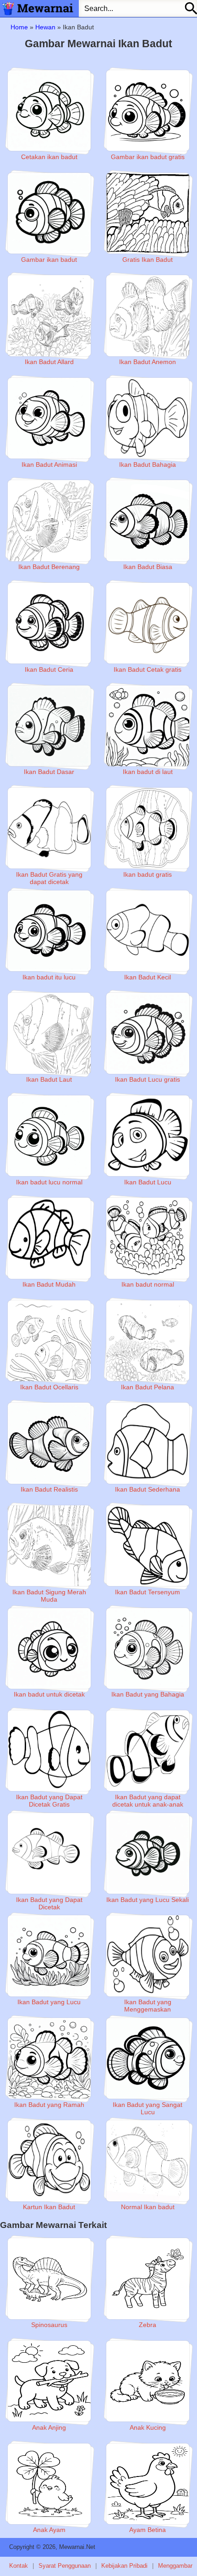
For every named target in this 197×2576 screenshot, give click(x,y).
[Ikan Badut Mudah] (49, 1238)
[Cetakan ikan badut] (49, 111)
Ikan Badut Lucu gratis (148, 1079)
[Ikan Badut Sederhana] (148, 1443)
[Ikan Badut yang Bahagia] (148, 1648)
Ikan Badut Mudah (49, 1284)
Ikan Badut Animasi (49, 464)
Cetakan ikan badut (49, 157)
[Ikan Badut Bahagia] (148, 418)
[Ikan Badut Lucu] (148, 1136)
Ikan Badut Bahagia (148, 464)
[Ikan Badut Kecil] (148, 931)
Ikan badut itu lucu (49, 977)
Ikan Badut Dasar (49, 772)
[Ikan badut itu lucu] (49, 931)
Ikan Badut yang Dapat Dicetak (49, 1903)
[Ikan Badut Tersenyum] (148, 1546)
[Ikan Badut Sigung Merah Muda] (49, 1546)
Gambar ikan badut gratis (148, 157)
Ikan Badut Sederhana (148, 1489)
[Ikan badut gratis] (148, 828)
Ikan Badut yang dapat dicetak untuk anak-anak (148, 1801)
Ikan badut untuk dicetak (49, 1694)
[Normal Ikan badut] (148, 2161)
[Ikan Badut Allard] (49, 315)
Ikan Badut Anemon (148, 362)
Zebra (148, 2325)
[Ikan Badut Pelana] (148, 1341)
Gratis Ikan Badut (148, 260)
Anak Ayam (49, 2530)
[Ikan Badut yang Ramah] (49, 2058)
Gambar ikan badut (49, 260)
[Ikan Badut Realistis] (49, 1443)
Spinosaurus (49, 2325)
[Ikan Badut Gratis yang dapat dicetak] (49, 828)
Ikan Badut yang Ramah (49, 2105)
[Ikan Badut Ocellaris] (49, 1341)
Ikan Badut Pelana (148, 1387)
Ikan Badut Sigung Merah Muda (49, 1596)
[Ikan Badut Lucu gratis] (148, 1033)
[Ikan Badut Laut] (49, 1033)
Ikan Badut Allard (49, 362)
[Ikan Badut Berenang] (49, 520)
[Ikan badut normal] (148, 1238)
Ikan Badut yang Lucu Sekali (148, 1900)
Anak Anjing (49, 2427)
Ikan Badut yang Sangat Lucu (148, 2108)
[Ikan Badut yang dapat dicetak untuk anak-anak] (148, 1751)
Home (19, 27)
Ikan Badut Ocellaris (49, 1387)
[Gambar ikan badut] (49, 213)
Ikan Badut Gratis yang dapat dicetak (49, 878)
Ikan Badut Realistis (49, 1489)
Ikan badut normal (148, 1284)
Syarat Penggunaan (65, 2566)
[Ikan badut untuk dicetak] (49, 1648)
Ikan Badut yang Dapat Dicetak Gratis (49, 1801)
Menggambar (175, 2566)
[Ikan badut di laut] (148, 726)
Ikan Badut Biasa (148, 567)
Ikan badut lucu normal (49, 1182)
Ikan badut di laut (148, 772)
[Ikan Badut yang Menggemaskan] (148, 1956)
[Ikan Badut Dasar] (49, 726)
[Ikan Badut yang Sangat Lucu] (148, 2058)
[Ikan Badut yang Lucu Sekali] (148, 1853)
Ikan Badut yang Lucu (49, 2002)
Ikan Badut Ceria (49, 669)
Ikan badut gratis (148, 874)
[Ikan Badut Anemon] (148, 315)
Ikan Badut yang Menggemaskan (148, 2006)
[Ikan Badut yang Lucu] (49, 1956)
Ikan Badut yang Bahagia (148, 1694)
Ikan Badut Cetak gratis (148, 669)
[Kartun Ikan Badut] (49, 2161)
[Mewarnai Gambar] (37, 8)
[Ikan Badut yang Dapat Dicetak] (49, 1853)
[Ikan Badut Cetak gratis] (148, 623)
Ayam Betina (148, 2530)
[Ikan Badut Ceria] (49, 623)
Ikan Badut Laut (49, 1079)
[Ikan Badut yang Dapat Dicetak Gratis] (49, 1751)
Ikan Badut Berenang (49, 567)
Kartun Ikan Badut (49, 2207)
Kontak (19, 2566)
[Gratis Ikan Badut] (148, 213)
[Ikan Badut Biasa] (148, 520)
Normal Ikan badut (148, 2207)
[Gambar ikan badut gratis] (148, 111)
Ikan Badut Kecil (148, 977)
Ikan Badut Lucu (148, 1182)
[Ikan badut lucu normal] (49, 1136)
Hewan (45, 27)
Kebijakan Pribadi (124, 2566)
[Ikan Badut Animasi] (49, 418)
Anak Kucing (148, 2427)
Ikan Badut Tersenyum (148, 1592)
